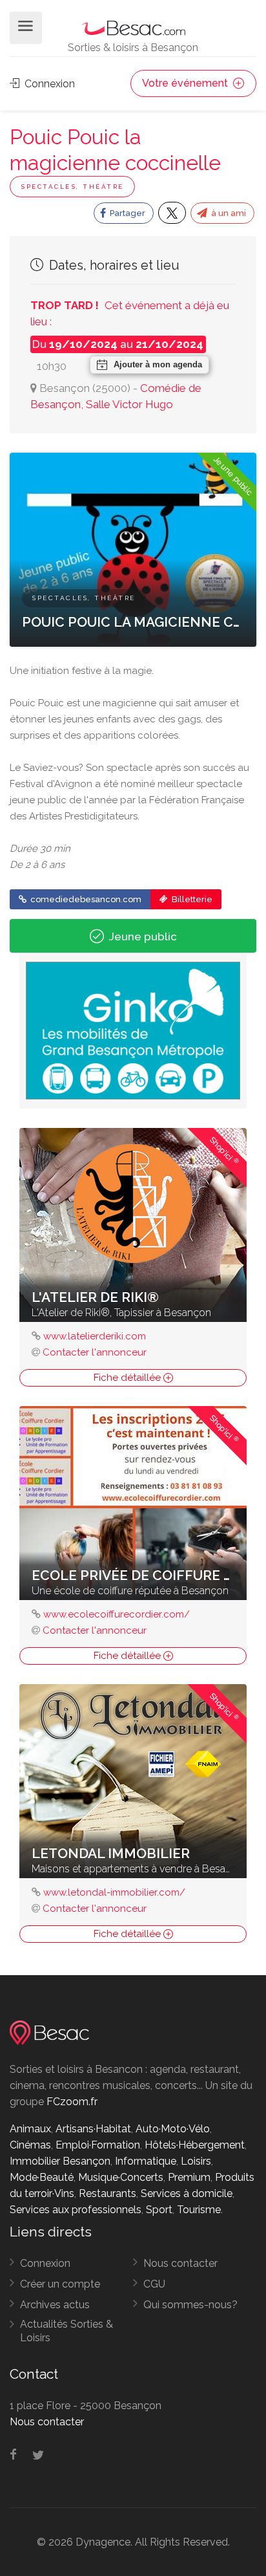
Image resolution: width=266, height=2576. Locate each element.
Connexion (48, 84)
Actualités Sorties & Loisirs (66, 2331)
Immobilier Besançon (60, 2161)
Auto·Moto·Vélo (173, 2129)
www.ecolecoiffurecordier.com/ (117, 1614)
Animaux (30, 2129)
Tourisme (199, 2210)
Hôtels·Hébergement (195, 2145)
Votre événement (186, 83)
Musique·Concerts (121, 2177)
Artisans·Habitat (93, 2129)
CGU (154, 2284)
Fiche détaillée (128, 1378)
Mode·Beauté (42, 2177)
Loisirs (196, 2161)
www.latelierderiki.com (95, 1336)
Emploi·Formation (98, 2145)
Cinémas (30, 2145)
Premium (189, 2177)
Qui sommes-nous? (190, 2305)
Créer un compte (60, 2284)
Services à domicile (187, 2193)
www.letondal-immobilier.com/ (114, 1892)
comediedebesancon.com (85, 899)
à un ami (228, 213)
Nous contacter (180, 2263)
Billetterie (191, 899)
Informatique (146, 2161)
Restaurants (107, 2193)
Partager (127, 213)
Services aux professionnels (76, 2210)
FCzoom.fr (72, 2102)
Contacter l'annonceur (95, 1352)
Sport (159, 2210)
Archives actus (55, 2305)
